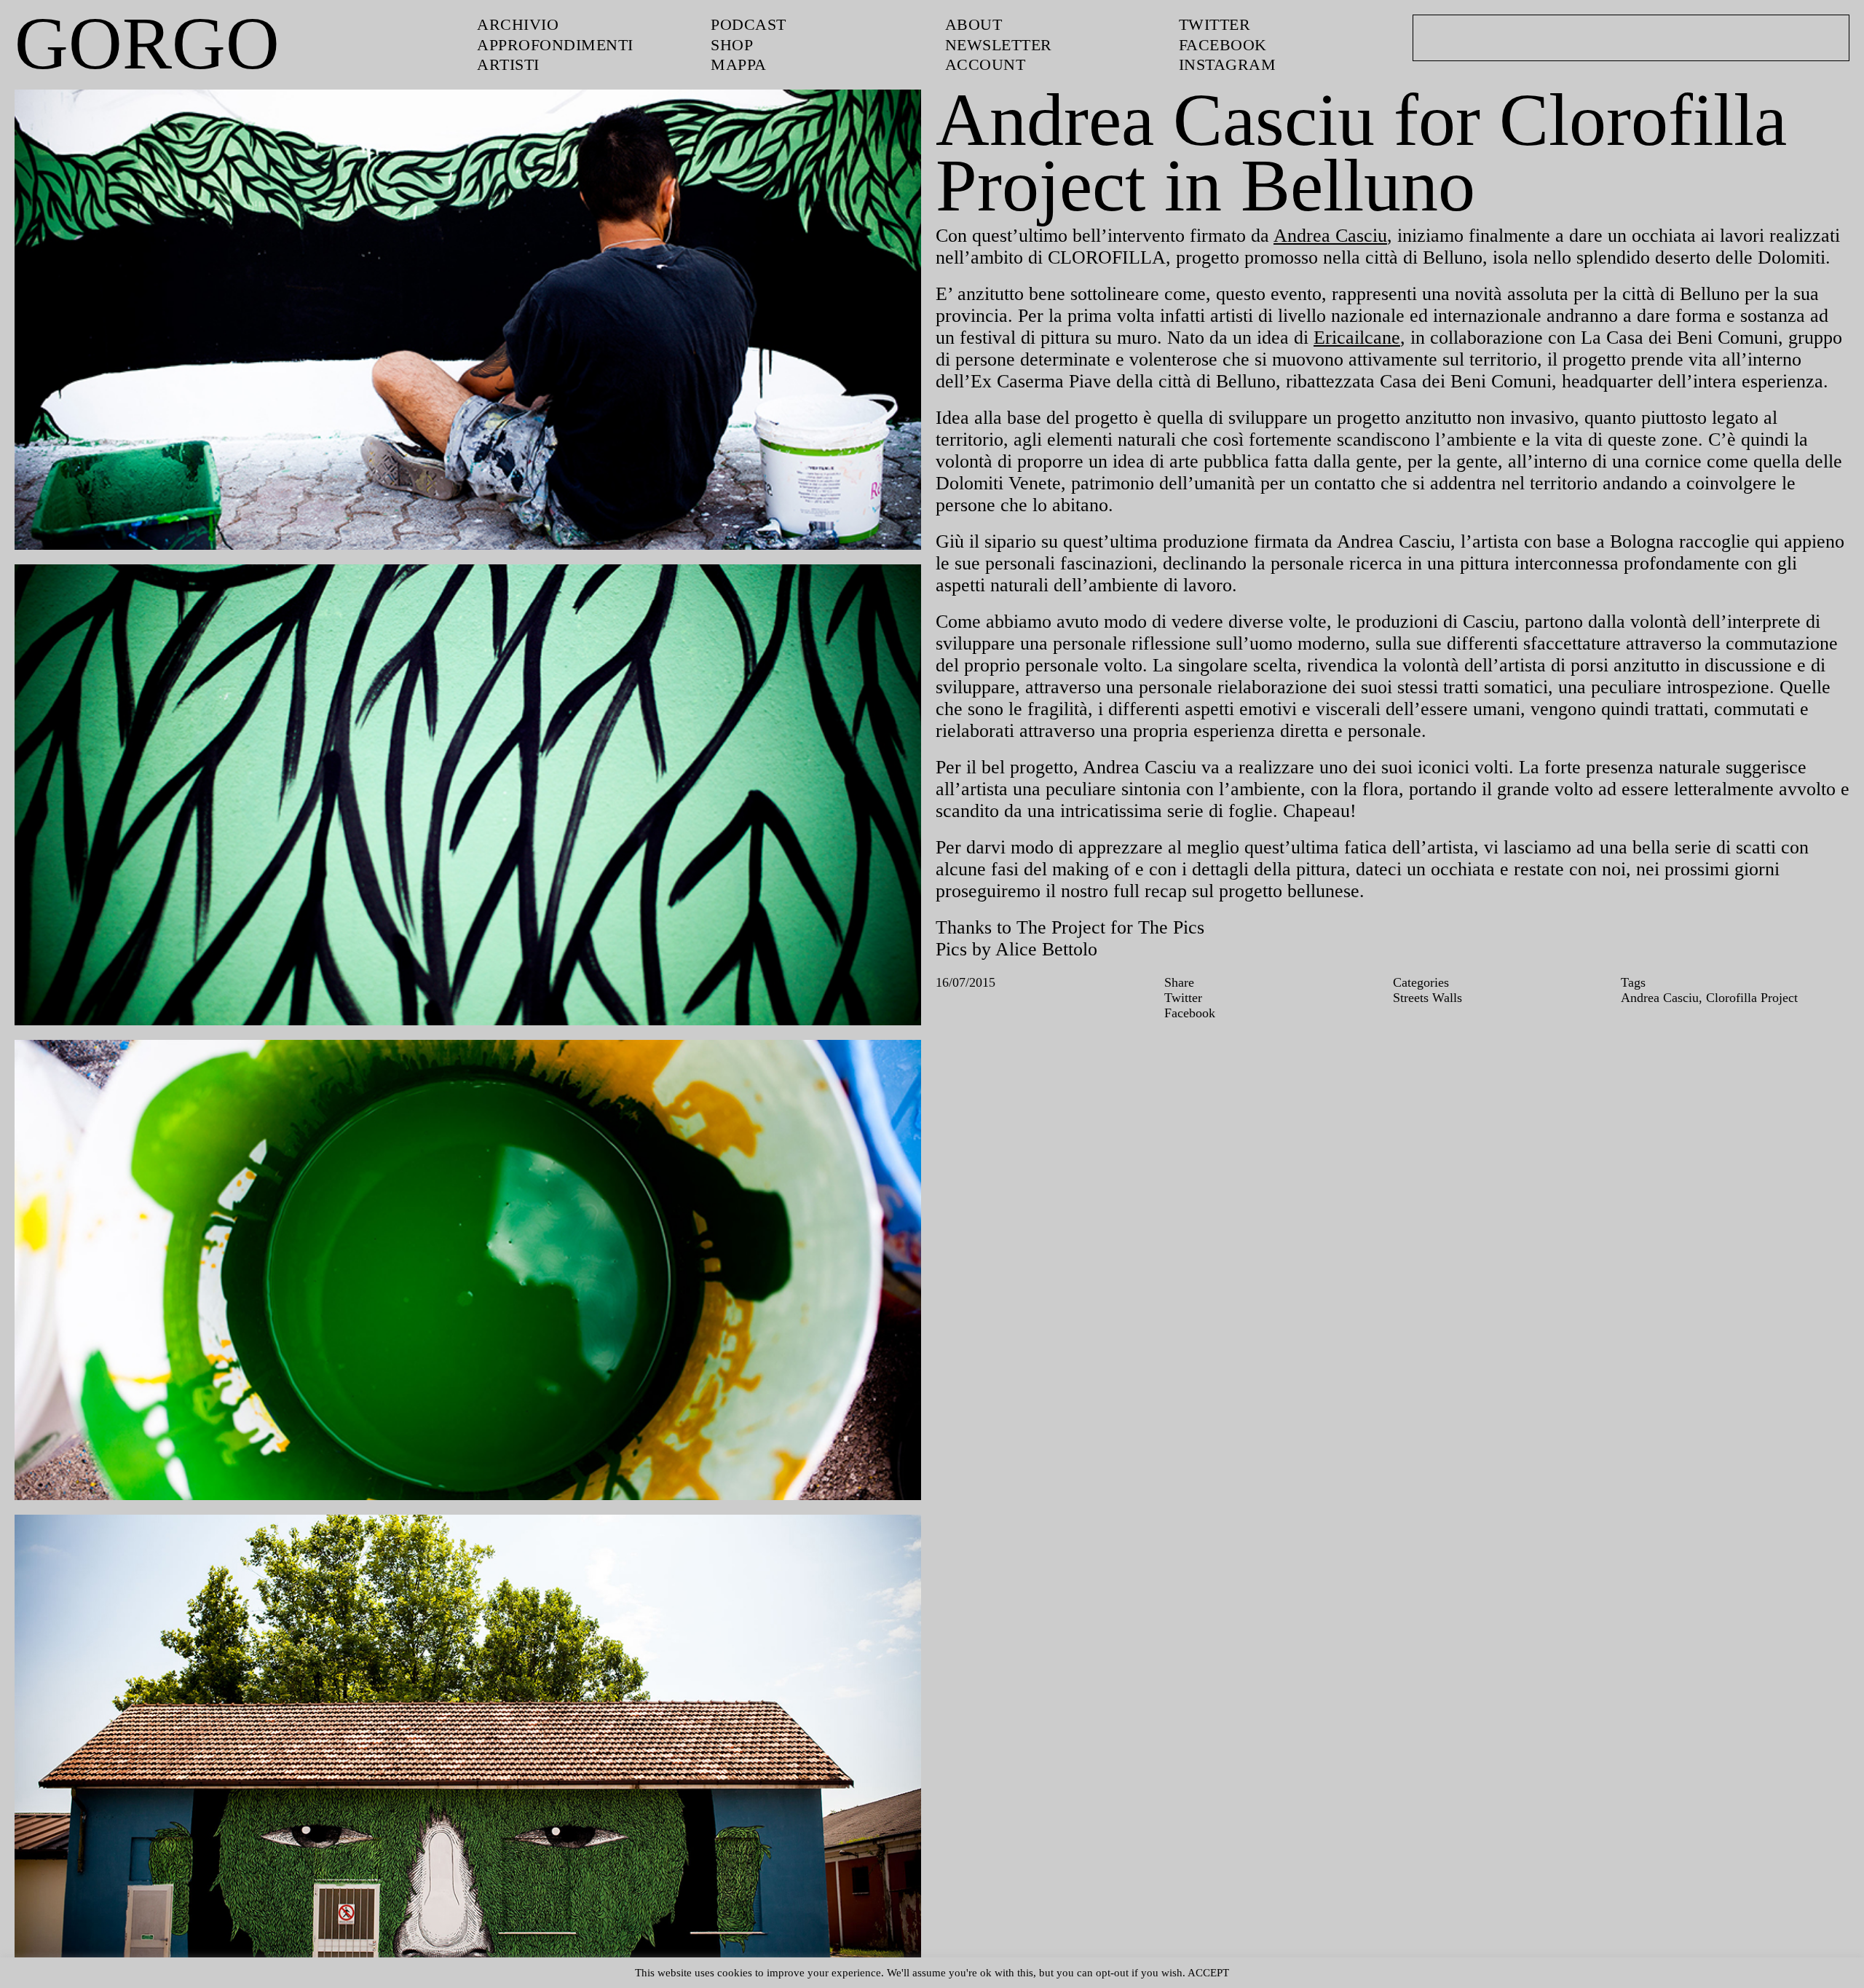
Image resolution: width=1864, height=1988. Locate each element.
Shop (734, 44)
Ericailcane (1576, 361)
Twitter (1216, 24)
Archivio (517, 24)
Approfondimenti (558, 44)
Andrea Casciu (1369, 234)
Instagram (1227, 63)
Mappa (739, 63)
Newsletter (1002, 44)
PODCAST (751, 24)
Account (986, 63)
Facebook (1225, 44)
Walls (1456, 1086)
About (974, 24)
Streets (1415, 1086)
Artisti (509, 63)
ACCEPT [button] (1235, 1972)
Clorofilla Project (1768, 1086)
